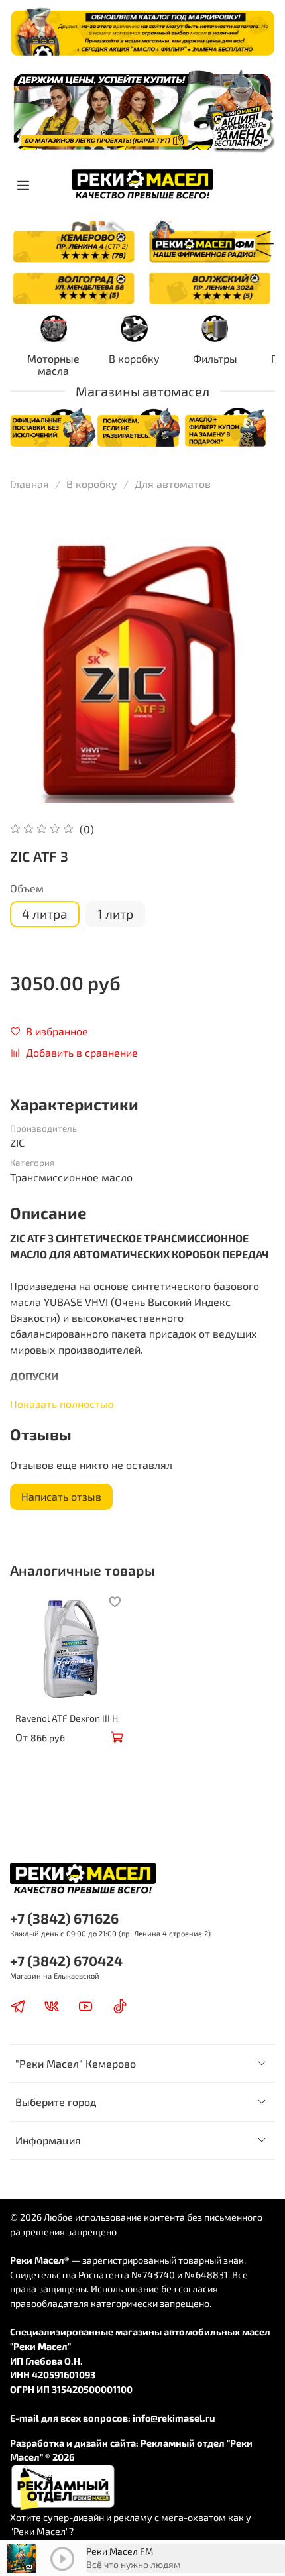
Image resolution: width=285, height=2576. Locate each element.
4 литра (45, 914)
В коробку (134, 358)
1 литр (115, 914)
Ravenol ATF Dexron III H (67, 1718)
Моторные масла (53, 364)
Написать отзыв (61, 1496)
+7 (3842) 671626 (64, 1918)
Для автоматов (173, 484)
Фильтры (215, 358)
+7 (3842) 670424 (66, 1961)
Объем (27, 888)
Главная (29, 484)
